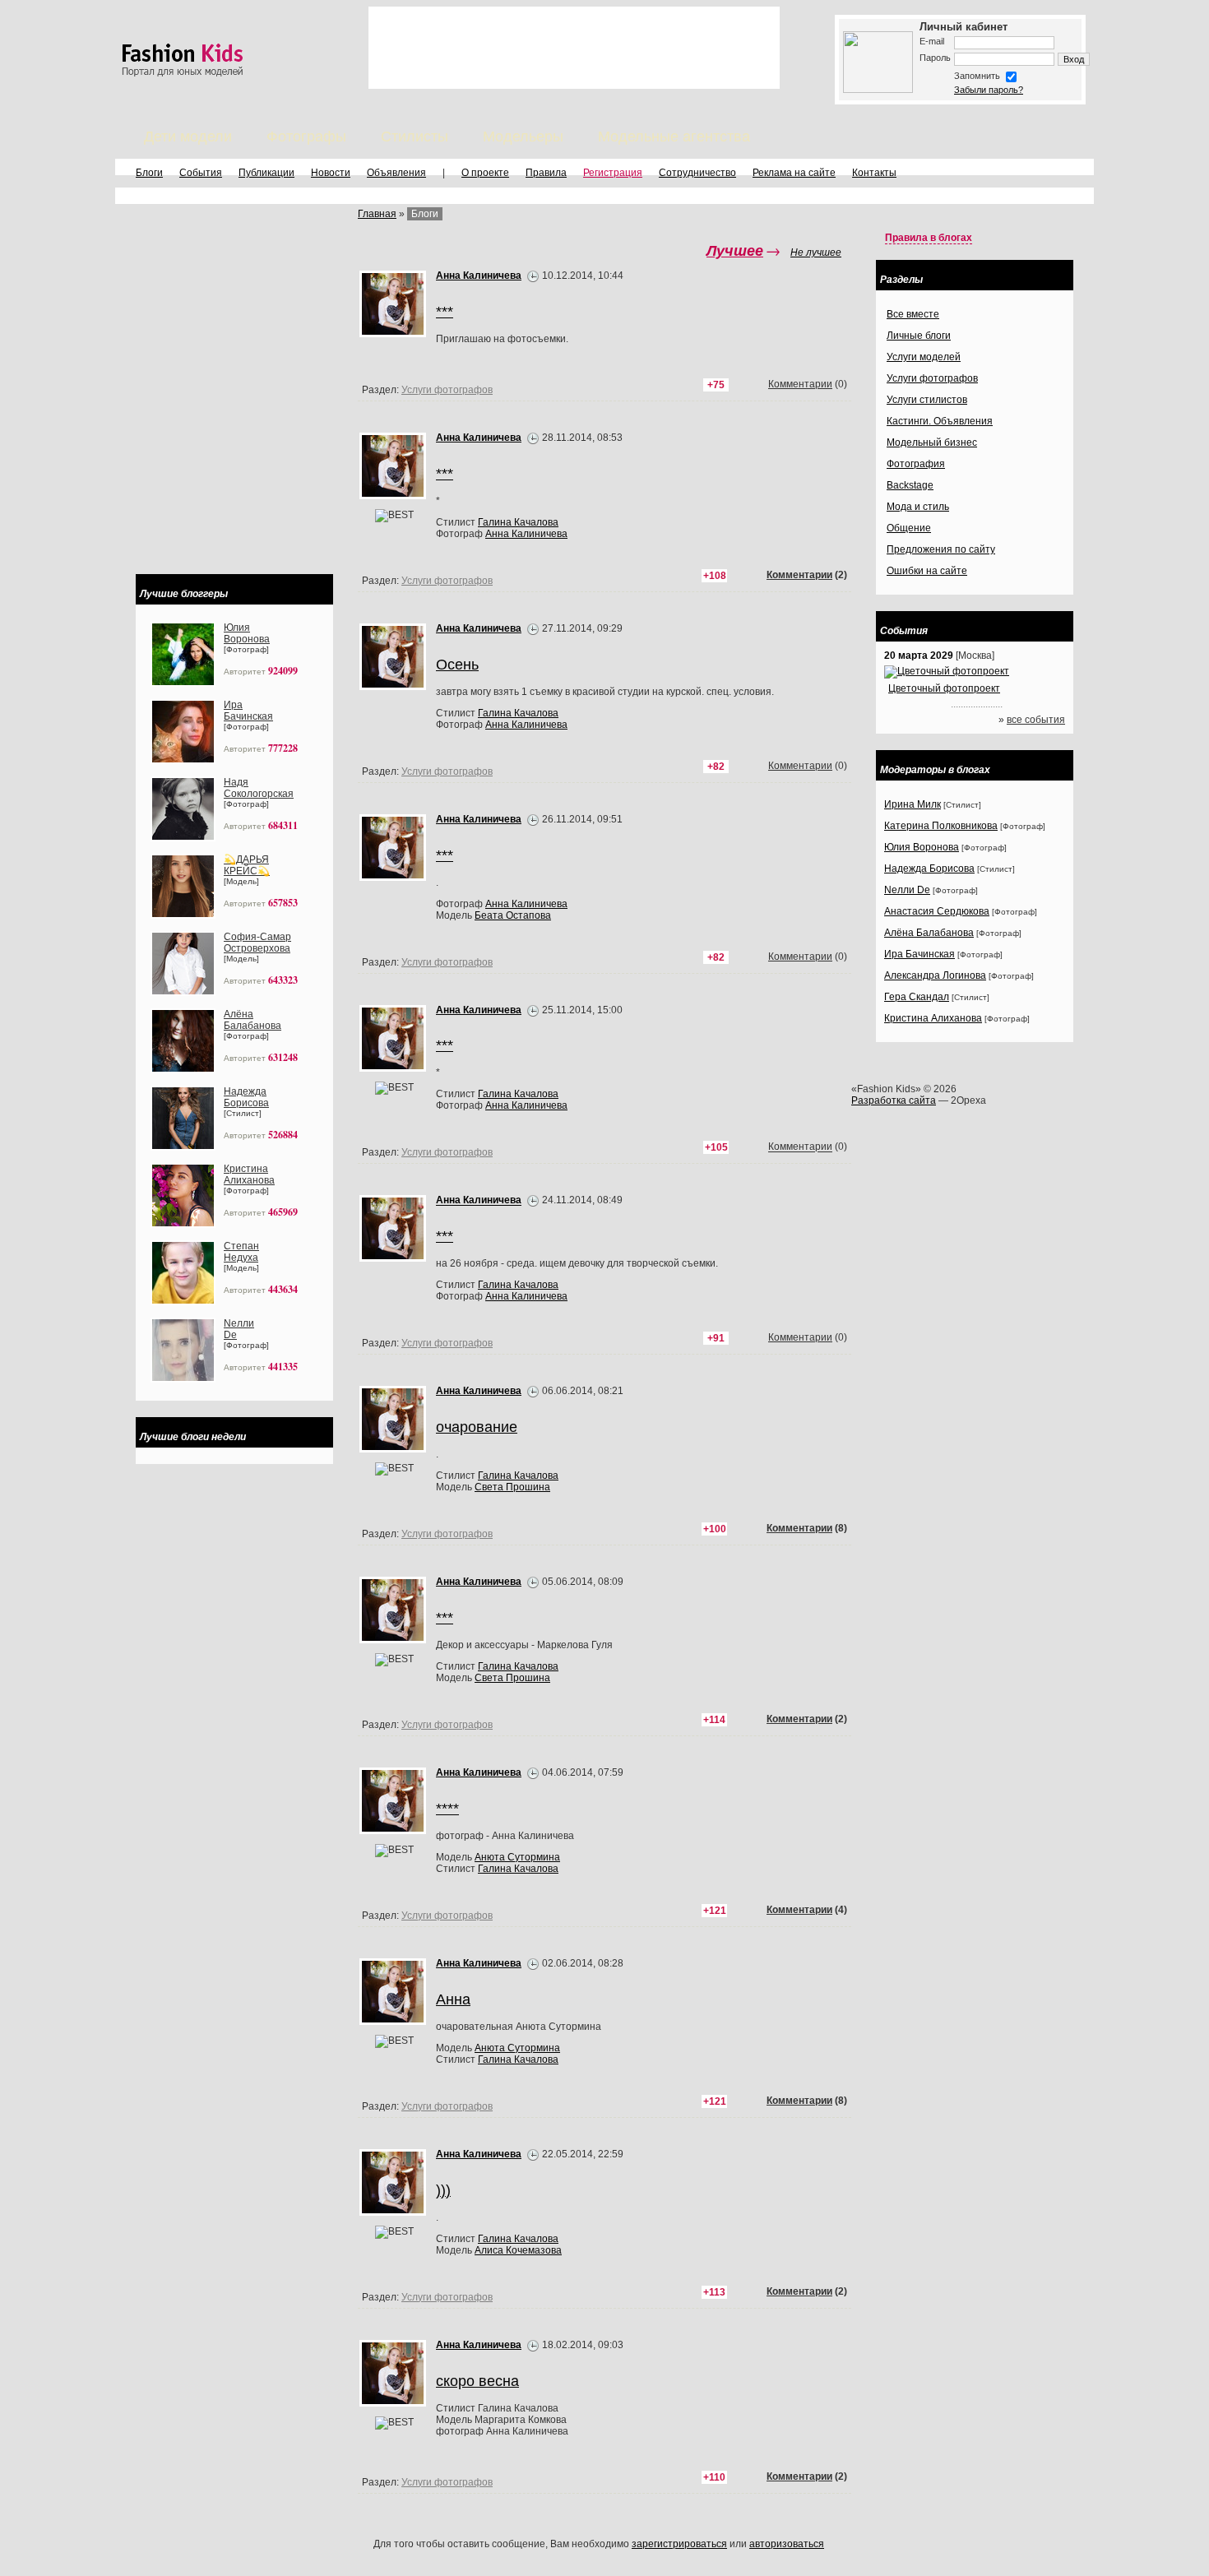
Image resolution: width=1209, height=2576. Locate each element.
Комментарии (800, 1147)
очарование (477, 1427)
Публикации (266, 173)
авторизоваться (787, 2544)
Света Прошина (512, 1487)
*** (445, 1236)
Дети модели (188, 137)
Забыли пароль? (989, 90)
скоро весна (477, 2381)
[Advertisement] (574, 48)
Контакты (874, 173)
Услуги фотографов (447, 1152)
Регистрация (613, 173)
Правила (546, 173)
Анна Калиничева (526, 1296)
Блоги (149, 173)
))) (443, 2190)
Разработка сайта (894, 1100)
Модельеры (523, 137)
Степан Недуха (241, 1252)
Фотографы (306, 137)
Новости (331, 173)
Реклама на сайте (794, 173)
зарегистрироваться (679, 2544)
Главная (377, 214)
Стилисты (415, 137)
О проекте (485, 173)
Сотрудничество (697, 173)
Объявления (396, 173)
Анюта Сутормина (517, 1857)
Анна (453, 1999)
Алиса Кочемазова (518, 2250)
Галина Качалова (518, 1285)
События (201, 173)
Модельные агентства (674, 137)
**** (447, 1809)
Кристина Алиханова (249, 1174)
